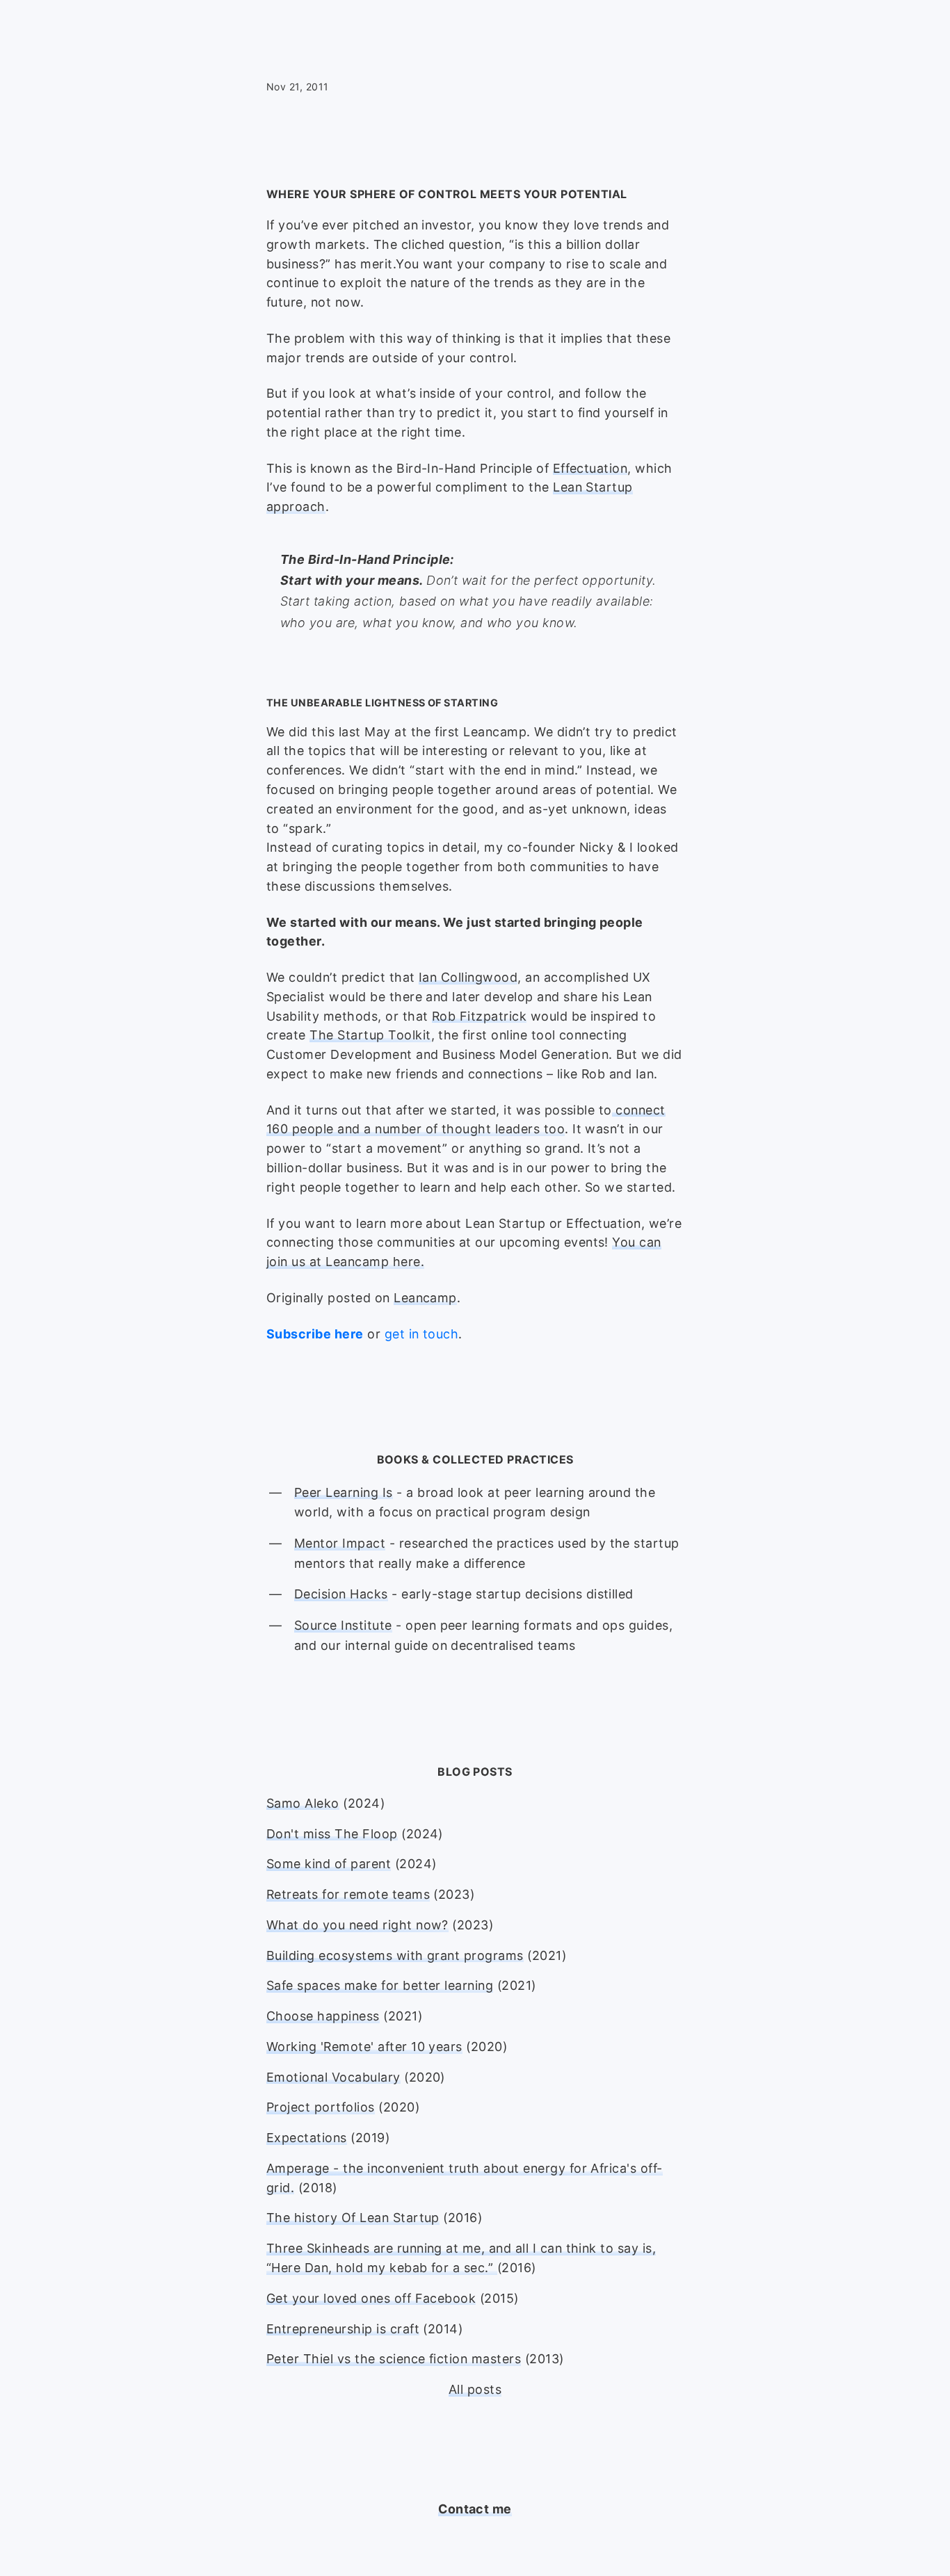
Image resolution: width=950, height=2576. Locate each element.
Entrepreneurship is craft (343, 2329)
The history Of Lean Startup (353, 2218)
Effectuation (590, 468)
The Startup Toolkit (370, 1035)
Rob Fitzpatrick (479, 1016)
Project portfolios (321, 2107)
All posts (475, 2389)
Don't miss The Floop (332, 1834)
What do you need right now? (357, 1925)
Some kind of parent (329, 1864)
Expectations (307, 2138)
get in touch (422, 1334)
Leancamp (425, 1298)
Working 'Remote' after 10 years (364, 2047)
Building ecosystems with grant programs (395, 1955)
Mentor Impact (340, 1543)
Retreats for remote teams (348, 1894)
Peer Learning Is (344, 1492)
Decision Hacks (341, 1594)
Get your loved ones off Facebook (371, 2298)
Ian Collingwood (468, 977)
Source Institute (343, 1625)
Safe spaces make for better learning (380, 1985)
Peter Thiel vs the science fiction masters (394, 2359)
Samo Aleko (303, 1803)
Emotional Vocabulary (333, 2077)
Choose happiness (323, 2016)
